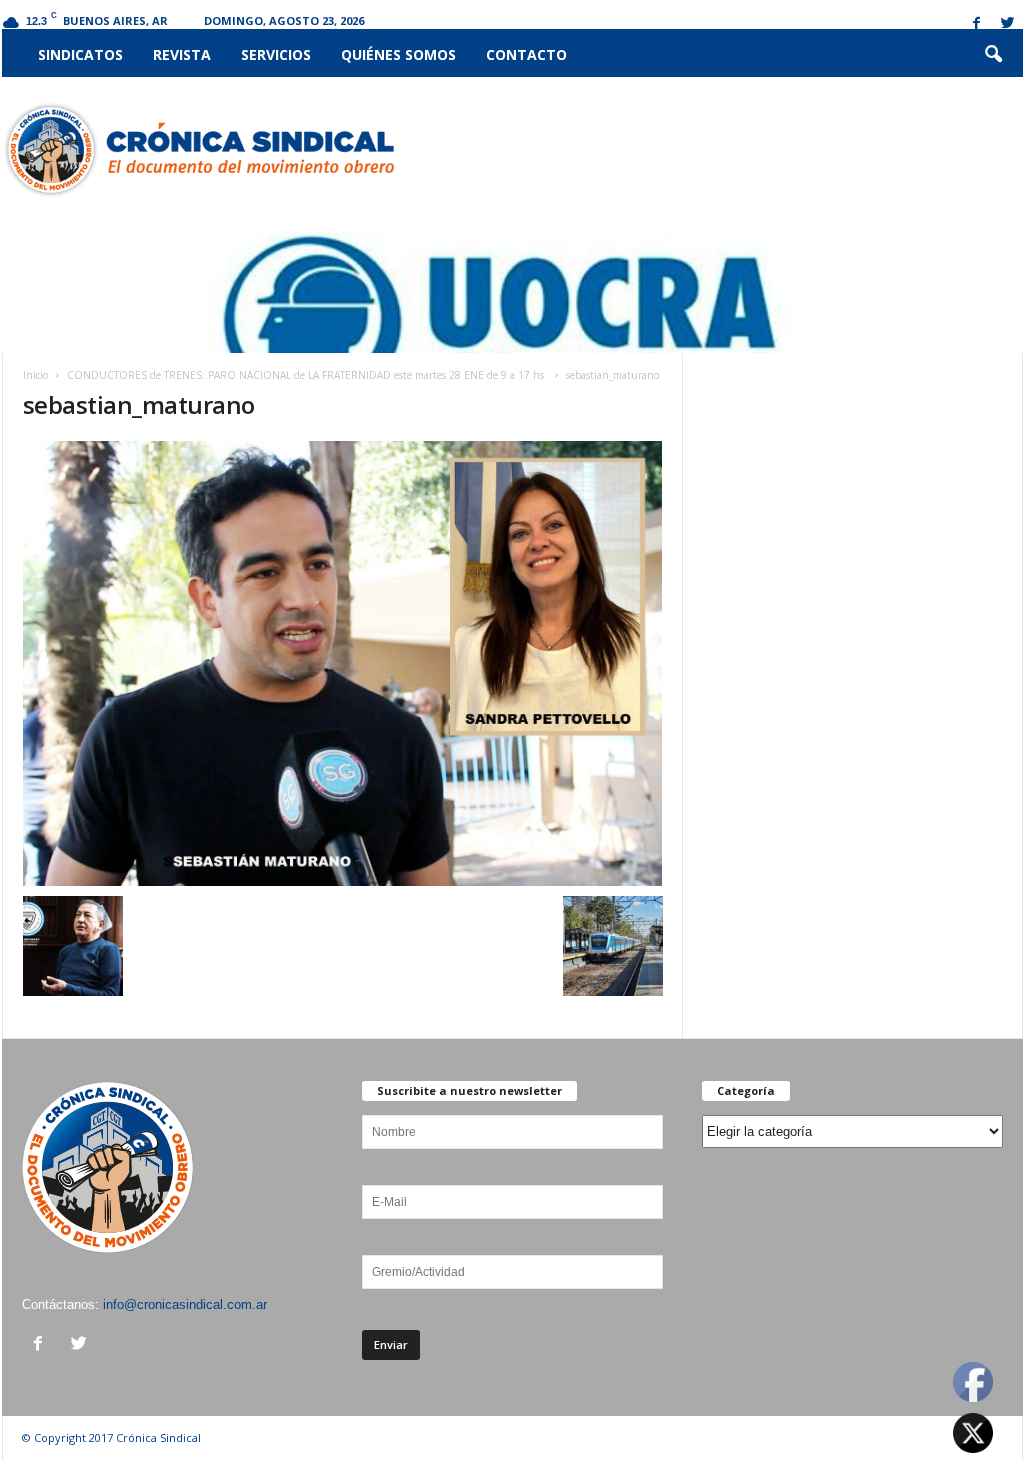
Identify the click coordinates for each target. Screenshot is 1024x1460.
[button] (993, 55)
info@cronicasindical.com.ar (185, 1304)
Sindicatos (80, 54)
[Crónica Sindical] (198, 150)
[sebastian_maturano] (343, 663)
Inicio (35, 375)
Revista (182, 54)
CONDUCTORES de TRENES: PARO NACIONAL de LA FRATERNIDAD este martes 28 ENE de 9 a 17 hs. (307, 375)
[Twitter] (1008, 24)
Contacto (526, 54)
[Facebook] (977, 24)
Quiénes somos (398, 54)
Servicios (276, 54)
